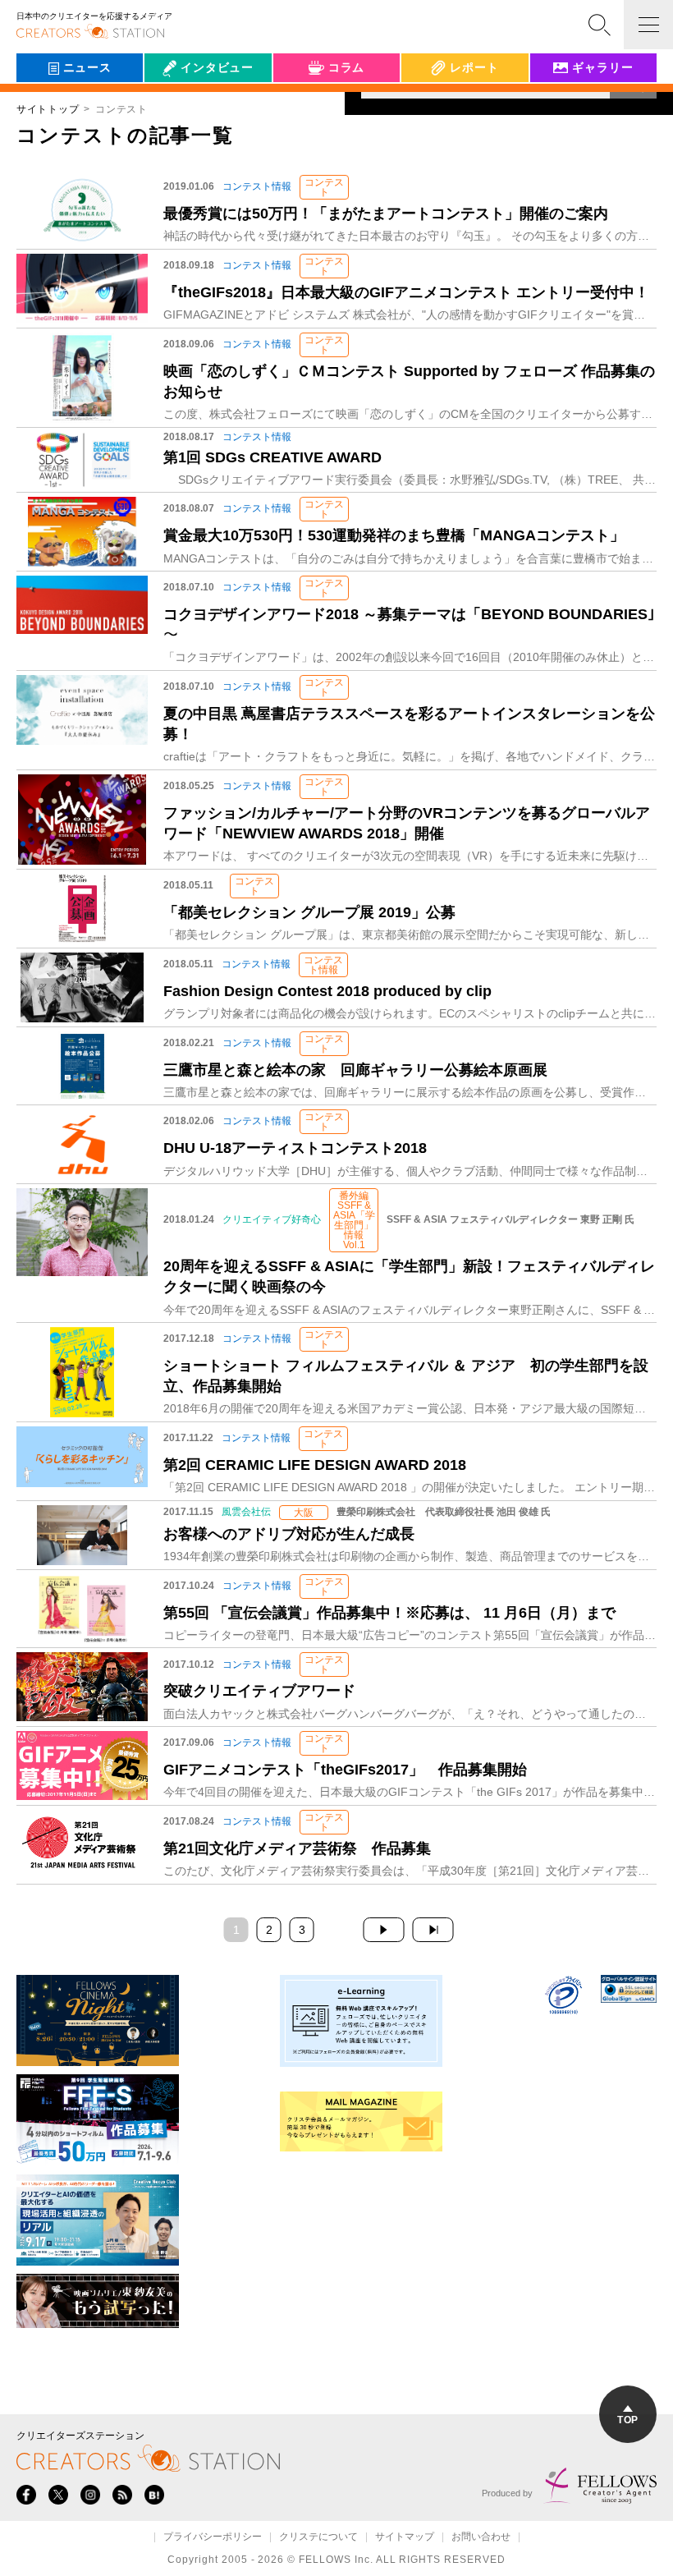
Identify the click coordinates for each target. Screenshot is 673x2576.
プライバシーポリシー (213, 2537)
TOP (627, 2420)
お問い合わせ (481, 2537)
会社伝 (176, 105)
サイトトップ (48, 109)
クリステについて (318, 2537)
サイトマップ (405, 2537)
